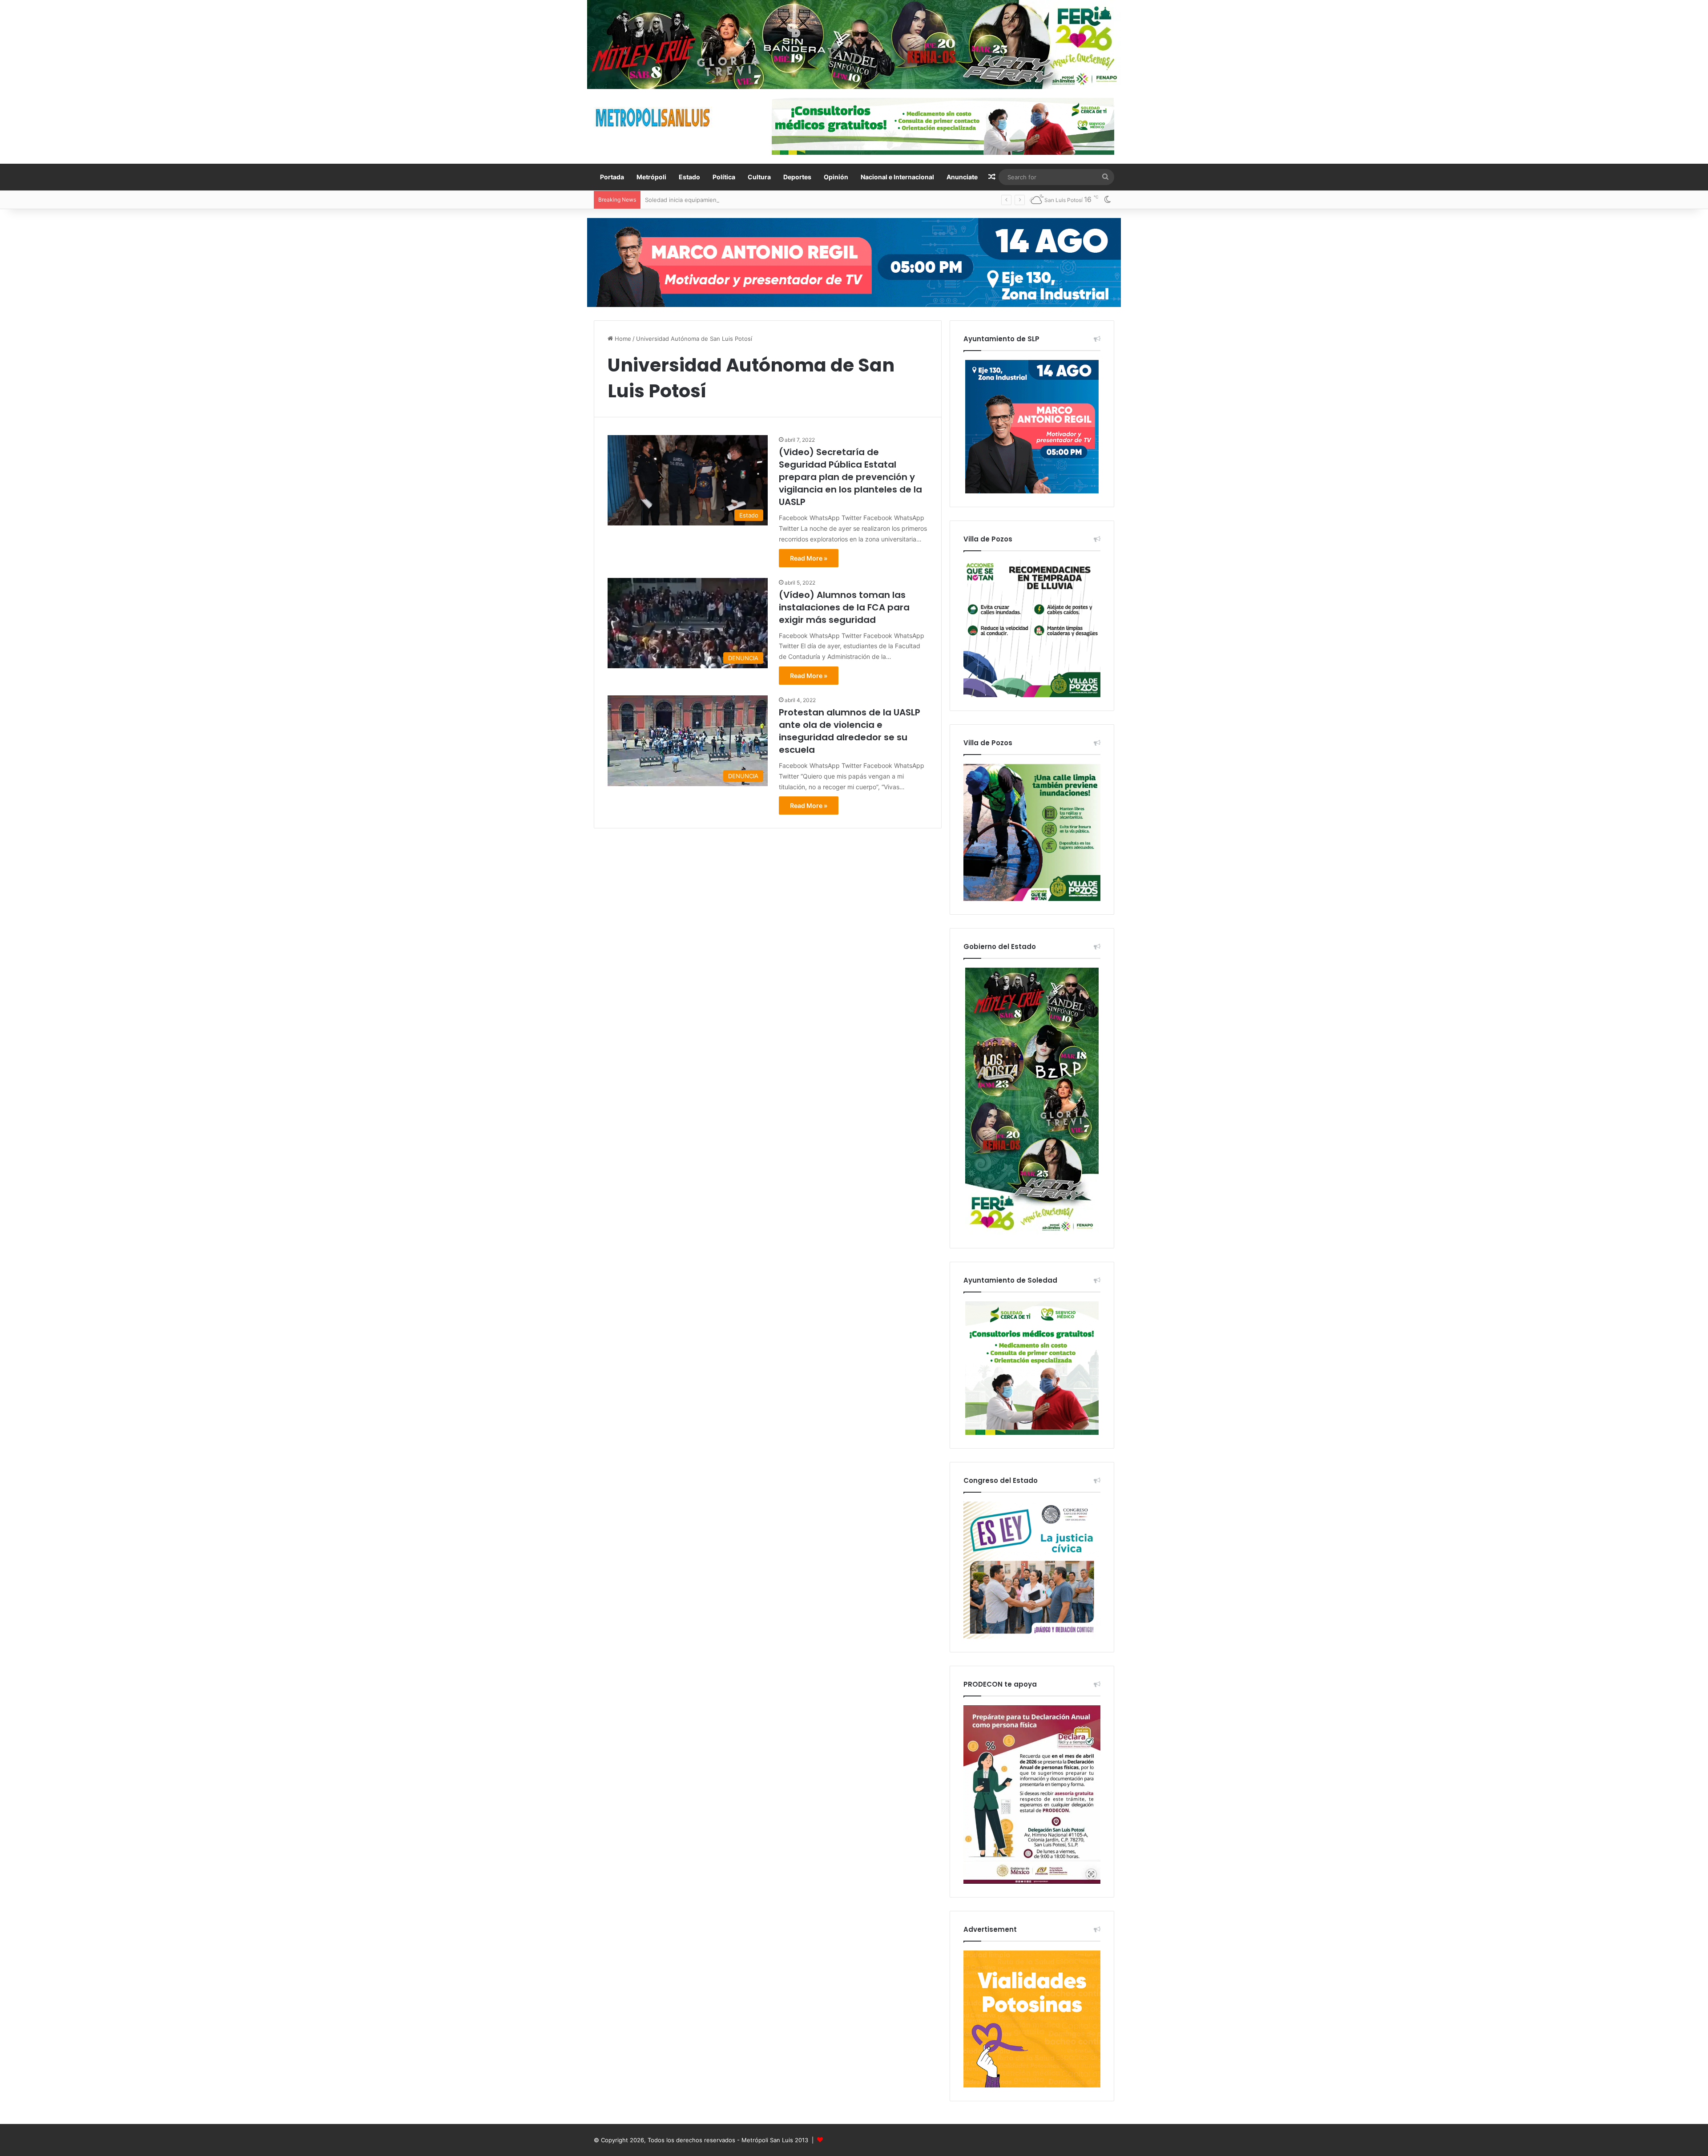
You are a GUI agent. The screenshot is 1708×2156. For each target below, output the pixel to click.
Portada (612, 177)
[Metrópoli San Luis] (653, 118)
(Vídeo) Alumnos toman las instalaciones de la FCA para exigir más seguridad (844, 607)
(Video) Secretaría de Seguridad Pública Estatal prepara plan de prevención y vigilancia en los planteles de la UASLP (850, 477)
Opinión (836, 177)
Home (622, 339)
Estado (689, 177)
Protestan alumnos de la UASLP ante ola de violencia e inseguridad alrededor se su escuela (850, 731)
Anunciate (962, 177)
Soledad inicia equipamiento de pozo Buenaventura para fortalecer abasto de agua (760, 200)
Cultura (759, 177)
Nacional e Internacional (897, 177)
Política (724, 177)
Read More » (809, 558)
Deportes (797, 177)
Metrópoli (651, 177)
